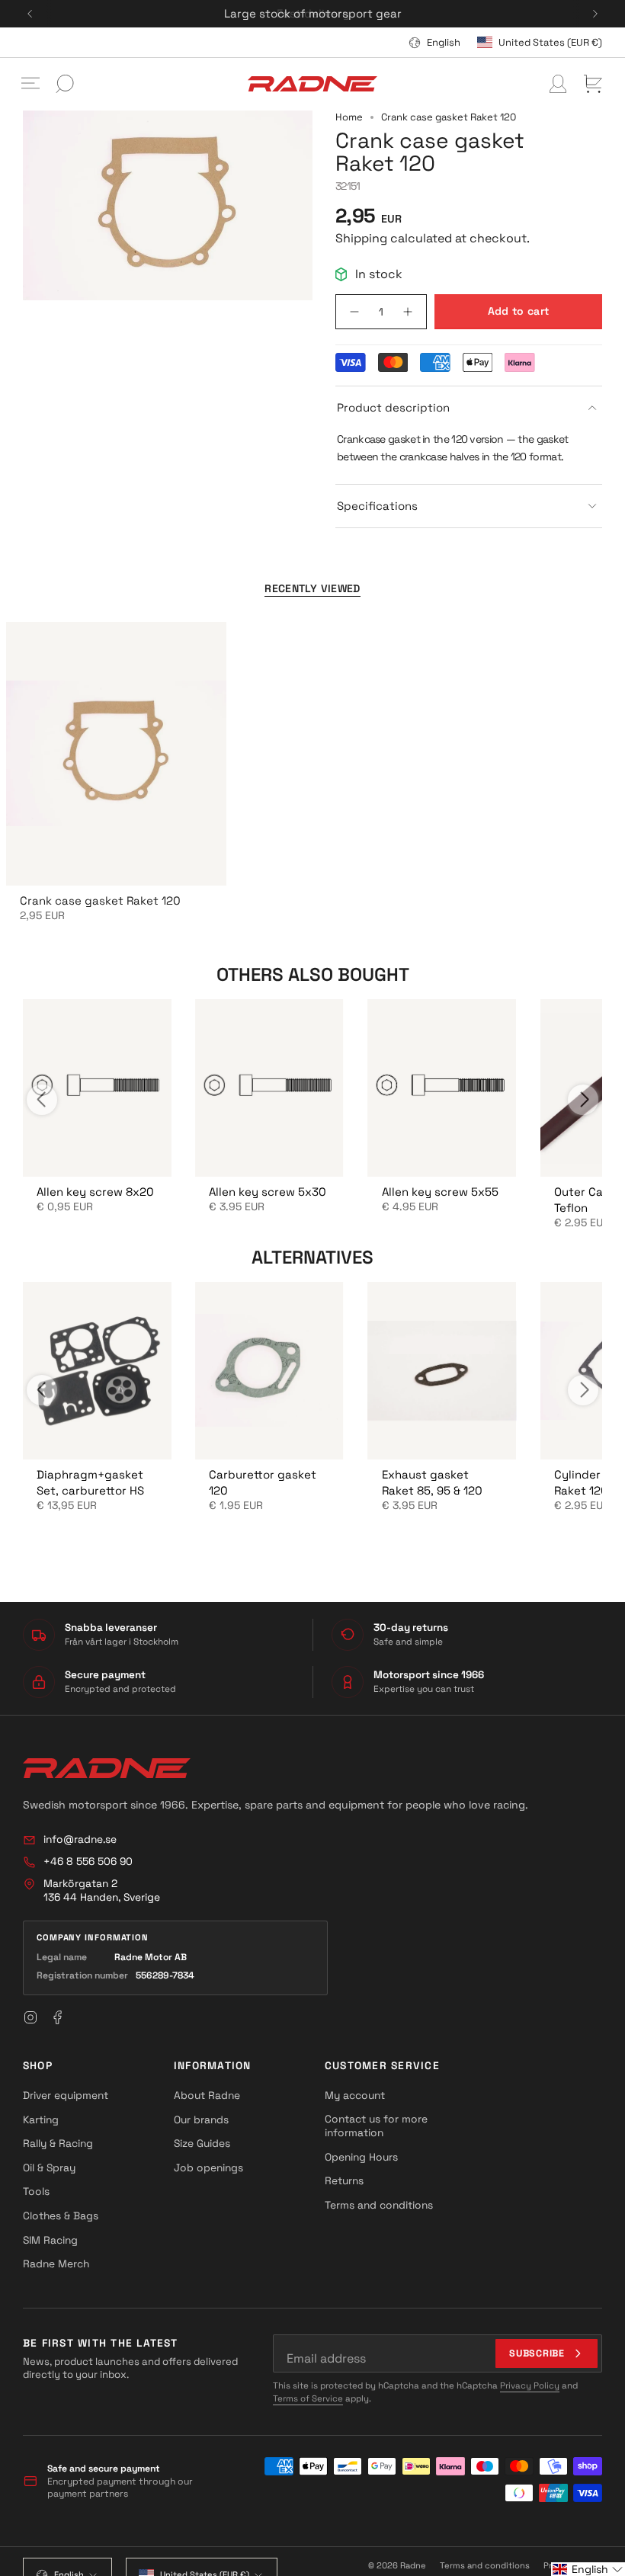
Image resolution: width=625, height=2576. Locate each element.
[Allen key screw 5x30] (269, 1088)
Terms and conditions (379, 2205)
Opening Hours (361, 2157)
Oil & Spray (49, 2167)
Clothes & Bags (61, 2216)
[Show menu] (30, 84)
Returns (344, 2180)
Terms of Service (308, 2398)
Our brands (201, 2119)
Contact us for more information (376, 2126)
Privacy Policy (530, 2385)
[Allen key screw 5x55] (442, 1088)
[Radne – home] (107, 1768)
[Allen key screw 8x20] (97, 1088)
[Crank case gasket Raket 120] (116, 754)
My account (355, 2095)
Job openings (208, 2167)
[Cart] (593, 84)
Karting (41, 2119)
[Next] (595, 14)
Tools (36, 2191)
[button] (588, 2569)
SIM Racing (50, 2240)
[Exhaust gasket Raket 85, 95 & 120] (442, 1371)
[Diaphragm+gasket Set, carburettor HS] (97, 1371)
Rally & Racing (58, 2143)
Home (349, 117)
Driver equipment (66, 2095)
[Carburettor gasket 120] (269, 1371)
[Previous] (30, 14)
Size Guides (202, 2143)
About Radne (207, 2095)
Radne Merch (56, 2264)
